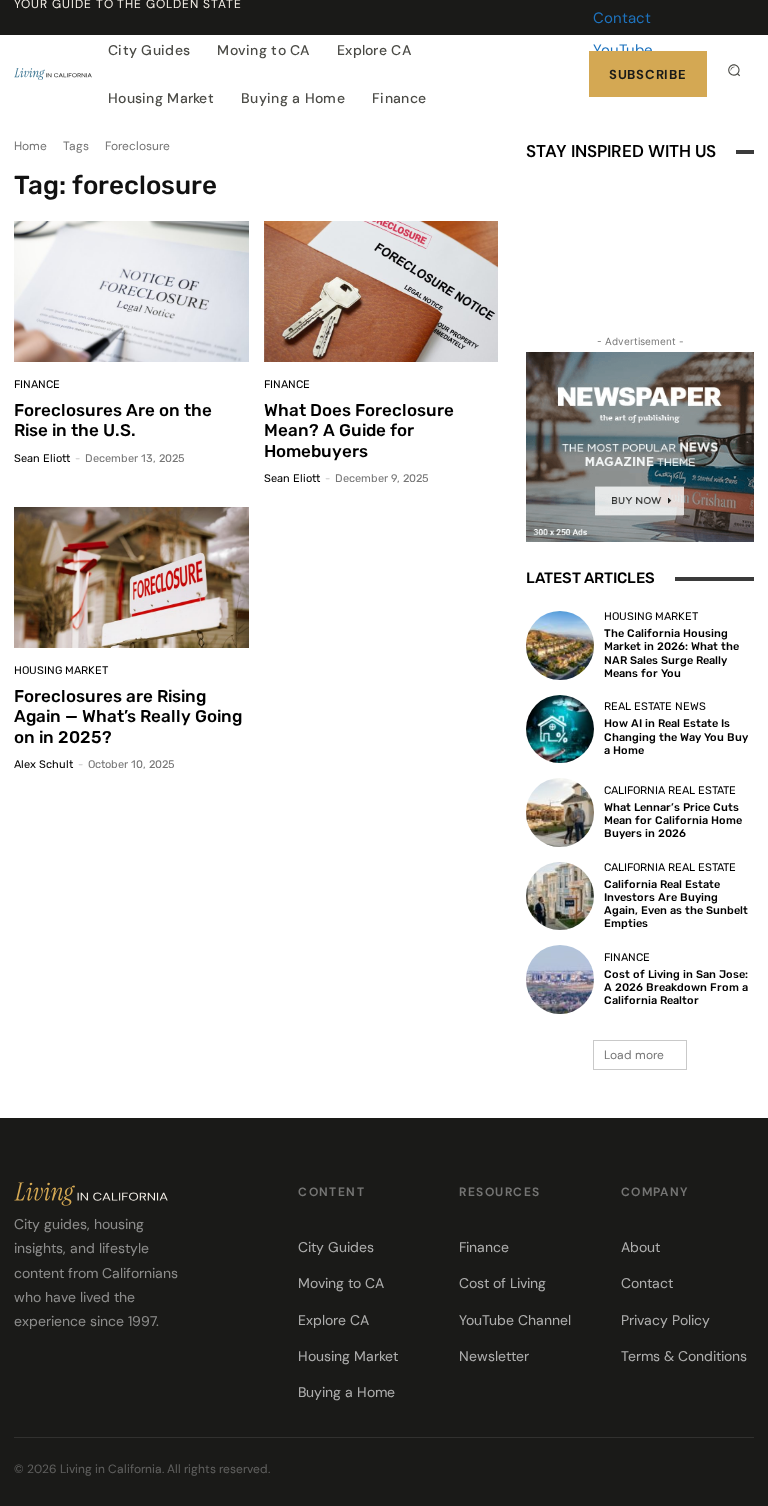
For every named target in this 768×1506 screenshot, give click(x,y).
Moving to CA (341, 1283)
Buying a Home (346, 1392)
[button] (734, 70)
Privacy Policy (665, 1320)
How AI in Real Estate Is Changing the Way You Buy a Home (676, 736)
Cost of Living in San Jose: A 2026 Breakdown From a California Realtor (676, 987)
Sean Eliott (42, 458)
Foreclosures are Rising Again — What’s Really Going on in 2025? (128, 716)
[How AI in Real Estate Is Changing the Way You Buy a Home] (560, 729)
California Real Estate (670, 790)
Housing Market (61, 670)
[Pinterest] (671, 240)
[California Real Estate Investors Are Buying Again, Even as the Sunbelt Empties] (560, 896)
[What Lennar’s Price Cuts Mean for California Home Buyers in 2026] (560, 812)
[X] (551, 300)
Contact (622, 18)
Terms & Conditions (684, 1356)
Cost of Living (502, 1283)
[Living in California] (53, 74)
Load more (634, 1055)
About (640, 1247)
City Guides (336, 1247)
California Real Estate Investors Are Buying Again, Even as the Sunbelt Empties (676, 904)
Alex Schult (43, 764)
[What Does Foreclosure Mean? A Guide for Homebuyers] (381, 291)
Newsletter (494, 1356)
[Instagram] (611, 240)
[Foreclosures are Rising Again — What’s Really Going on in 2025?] (131, 577)
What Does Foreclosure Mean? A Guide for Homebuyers (359, 430)
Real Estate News (655, 706)
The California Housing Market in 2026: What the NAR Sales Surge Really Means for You (671, 653)
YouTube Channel (515, 1320)
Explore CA (333, 1320)
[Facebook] (551, 240)
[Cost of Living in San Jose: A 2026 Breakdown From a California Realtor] (560, 979)
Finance (37, 384)
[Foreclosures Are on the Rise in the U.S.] (131, 291)
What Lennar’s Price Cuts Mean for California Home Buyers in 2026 (673, 820)
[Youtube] (611, 300)
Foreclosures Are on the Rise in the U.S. (113, 420)
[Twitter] (744, 1472)
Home (30, 146)
